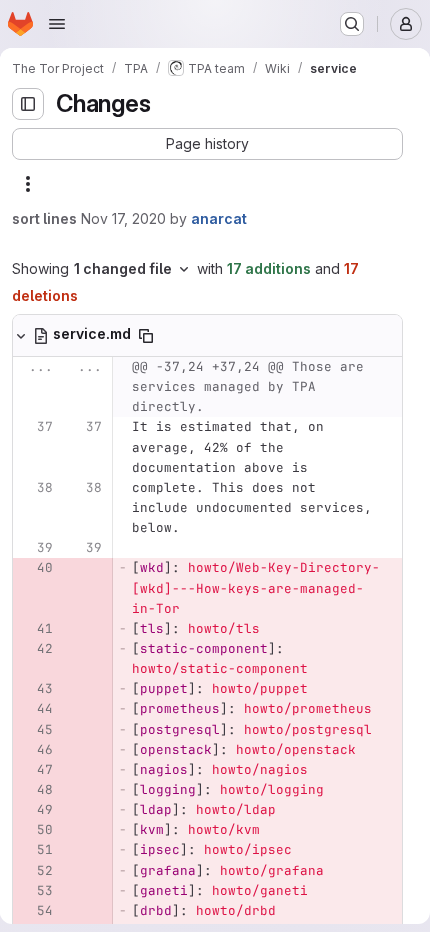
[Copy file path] (146, 336)
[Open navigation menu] (57, 24)
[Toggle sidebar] (28, 104)
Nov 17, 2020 (123, 218)
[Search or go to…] (352, 24)
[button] (207, 144)
